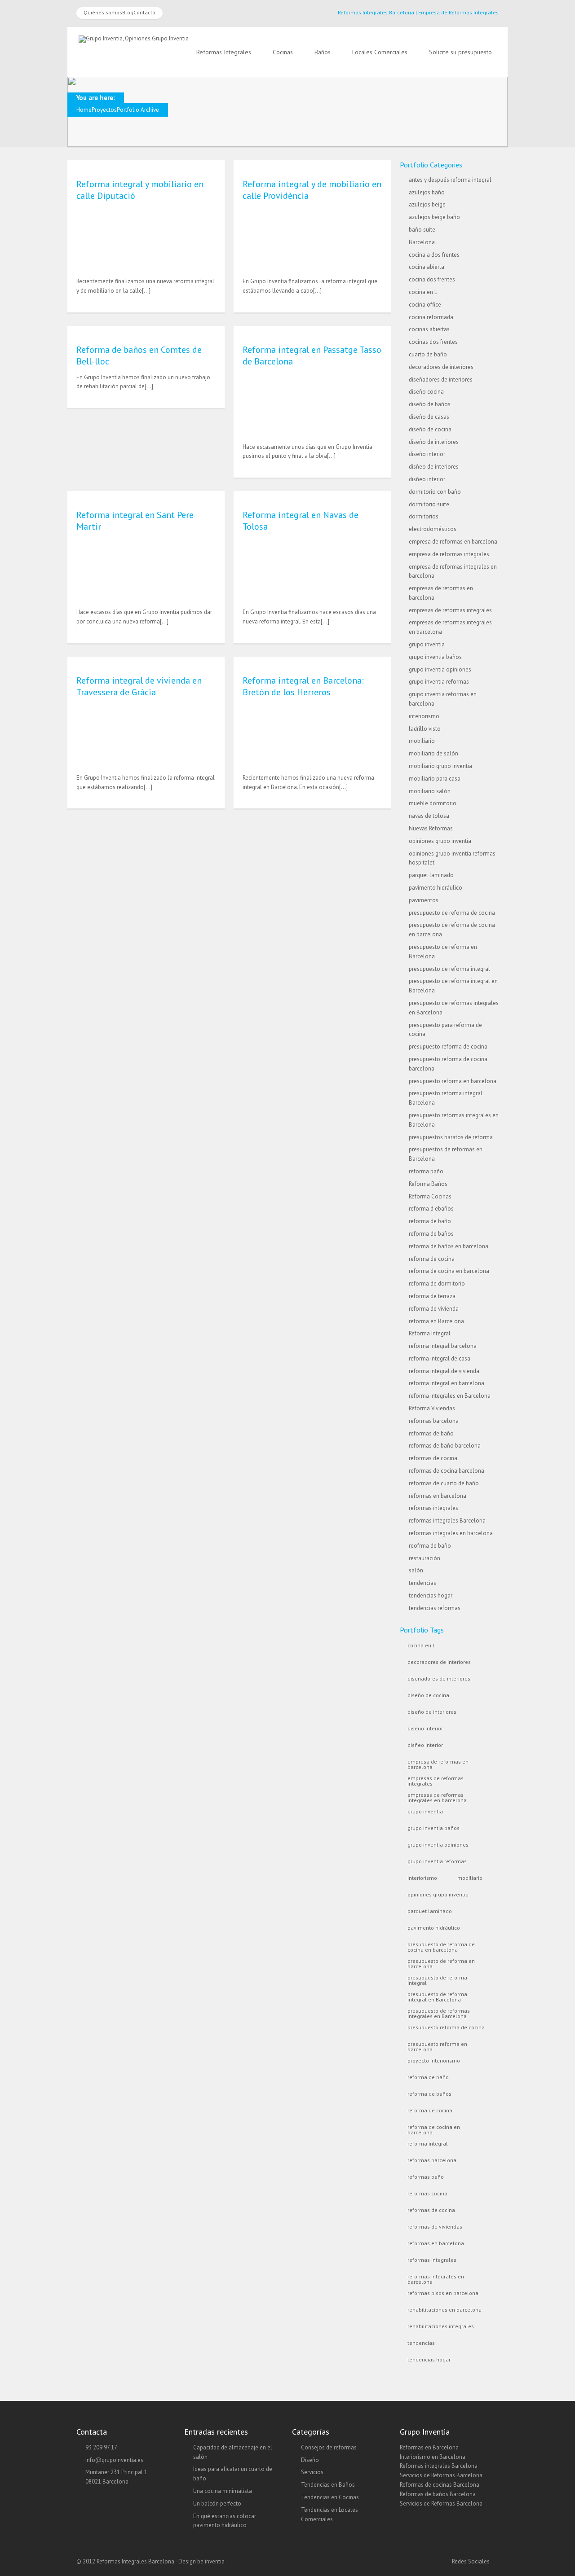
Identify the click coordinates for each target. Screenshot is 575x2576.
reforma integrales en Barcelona (450, 1396)
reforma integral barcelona (443, 1346)
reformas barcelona (434, 1421)
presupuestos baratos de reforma (451, 1137)
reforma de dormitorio (437, 1284)
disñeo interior (427, 479)
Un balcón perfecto (217, 2504)
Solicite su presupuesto (460, 52)
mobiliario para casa (435, 779)
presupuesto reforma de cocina (448, 1047)
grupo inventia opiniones (440, 669)
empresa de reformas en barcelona (453, 542)
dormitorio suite (429, 504)
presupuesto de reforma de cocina (452, 913)
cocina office (425, 305)
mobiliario (422, 741)
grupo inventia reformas (439, 682)
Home (84, 110)
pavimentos (424, 900)
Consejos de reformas (329, 2447)
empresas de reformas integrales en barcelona (437, 1797)
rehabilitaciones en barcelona (445, 2310)
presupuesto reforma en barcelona (453, 1081)
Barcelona (422, 242)
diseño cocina (426, 392)
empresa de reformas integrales (449, 554)
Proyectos (104, 110)
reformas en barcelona (438, 1496)
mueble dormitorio (433, 803)
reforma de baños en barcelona (449, 1246)
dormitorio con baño (435, 492)
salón (416, 1570)
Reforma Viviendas (432, 1408)
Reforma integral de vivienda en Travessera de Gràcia (139, 686)
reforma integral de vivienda (444, 1371)
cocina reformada (431, 317)
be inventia (211, 2561)
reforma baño (426, 1171)
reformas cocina (427, 2193)
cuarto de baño (428, 354)
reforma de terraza (432, 1296)
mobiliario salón (430, 791)
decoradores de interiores (441, 367)
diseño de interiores (434, 442)
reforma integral (428, 2144)
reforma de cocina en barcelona (449, 1271)
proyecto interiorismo (434, 2060)
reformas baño (426, 2177)
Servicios (312, 2472)
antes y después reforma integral (450, 180)
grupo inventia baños (435, 657)
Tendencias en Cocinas (330, 2497)
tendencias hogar (431, 1595)
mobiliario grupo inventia (440, 766)
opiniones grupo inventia (440, 841)
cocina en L (423, 292)
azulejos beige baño (434, 217)
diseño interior (427, 454)
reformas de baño (431, 1433)
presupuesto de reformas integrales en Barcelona (439, 2012)
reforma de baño (430, 1221)
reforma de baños (431, 1234)
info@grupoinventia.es (114, 2460)
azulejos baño (427, 192)
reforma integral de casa (440, 1358)
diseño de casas (429, 417)
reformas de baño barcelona (445, 1446)
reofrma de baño (430, 1546)
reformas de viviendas (435, 2227)
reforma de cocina (432, 1259)
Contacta (144, 12)
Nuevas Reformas (431, 828)
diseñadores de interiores (441, 380)
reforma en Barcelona (436, 1321)
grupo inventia (427, 644)
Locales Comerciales (380, 52)
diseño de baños (430, 404)
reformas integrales (433, 1508)
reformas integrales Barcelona (447, 1521)
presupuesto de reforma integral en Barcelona (437, 1996)
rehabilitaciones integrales (441, 2326)
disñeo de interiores (434, 467)
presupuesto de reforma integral (449, 969)
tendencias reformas (435, 1608)
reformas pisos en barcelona (443, 2293)
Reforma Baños (428, 1184)
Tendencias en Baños (328, 2485)
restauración (425, 1558)
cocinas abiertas (429, 329)
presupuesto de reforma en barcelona (441, 1963)
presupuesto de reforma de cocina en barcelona (441, 1946)
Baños (323, 52)
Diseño (310, 2460)
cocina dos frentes (432, 279)
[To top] (288, 2551)
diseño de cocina (430, 429)
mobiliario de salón (433, 753)
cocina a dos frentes (434, 255)
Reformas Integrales (224, 52)
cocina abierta (427, 267)
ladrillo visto (425, 729)
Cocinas (283, 52)
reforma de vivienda (434, 1309)
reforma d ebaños (431, 1209)
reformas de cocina (433, 1458)
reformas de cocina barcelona (447, 1471)
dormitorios (424, 516)
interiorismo (424, 716)
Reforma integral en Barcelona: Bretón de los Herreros (303, 686)
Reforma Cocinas (430, 1196)
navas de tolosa (429, 816)
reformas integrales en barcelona (451, 1533)
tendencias (422, 1583)
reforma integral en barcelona (447, 1383)
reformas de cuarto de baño (444, 1483)
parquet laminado (431, 875)
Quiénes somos (103, 12)
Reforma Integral (430, 1333)
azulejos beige (427, 204)
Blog (128, 12)
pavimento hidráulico (436, 888)
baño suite (422, 230)
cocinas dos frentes (433, 342)
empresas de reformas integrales (450, 610)
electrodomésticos (433, 529)
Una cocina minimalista (223, 2491)
